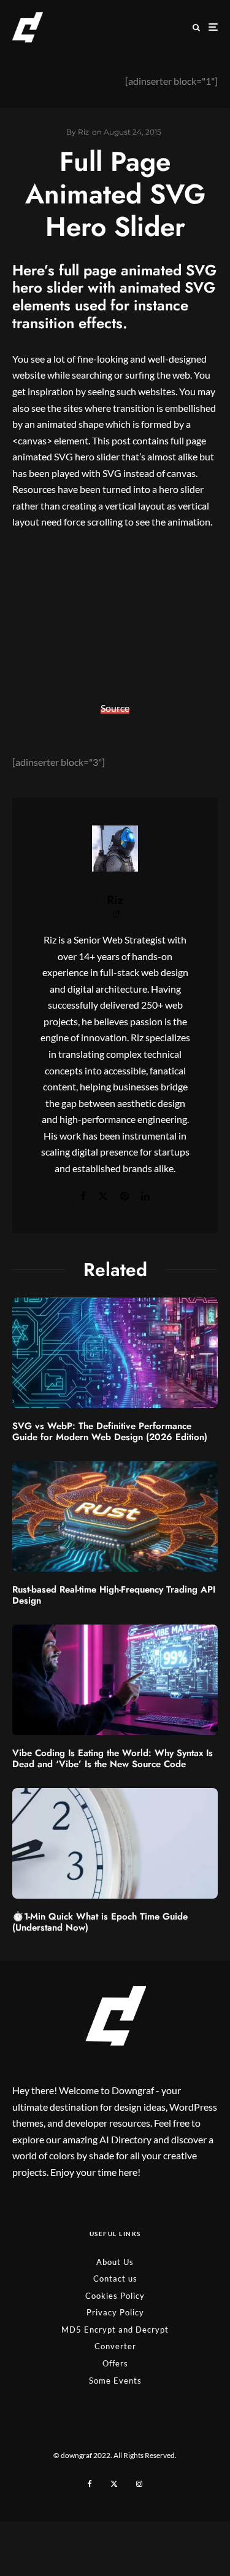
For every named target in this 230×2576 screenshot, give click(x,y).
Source (115, 708)
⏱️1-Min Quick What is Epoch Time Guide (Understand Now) (100, 1922)
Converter (115, 2346)
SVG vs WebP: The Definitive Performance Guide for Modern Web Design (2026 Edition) (110, 1432)
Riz (115, 900)
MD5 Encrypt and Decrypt (115, 2330)
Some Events (115, 2381)
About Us (115, 2262)
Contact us (115, 2279)
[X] (114, 2484)
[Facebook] (90, 2484)
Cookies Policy (115, 2296)
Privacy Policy (115, 2312)
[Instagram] (139, 2484)
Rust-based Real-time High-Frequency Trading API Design (114, 1595)
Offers (115, 2363)
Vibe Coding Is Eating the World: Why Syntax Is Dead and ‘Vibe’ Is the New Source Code (113, 1759)
